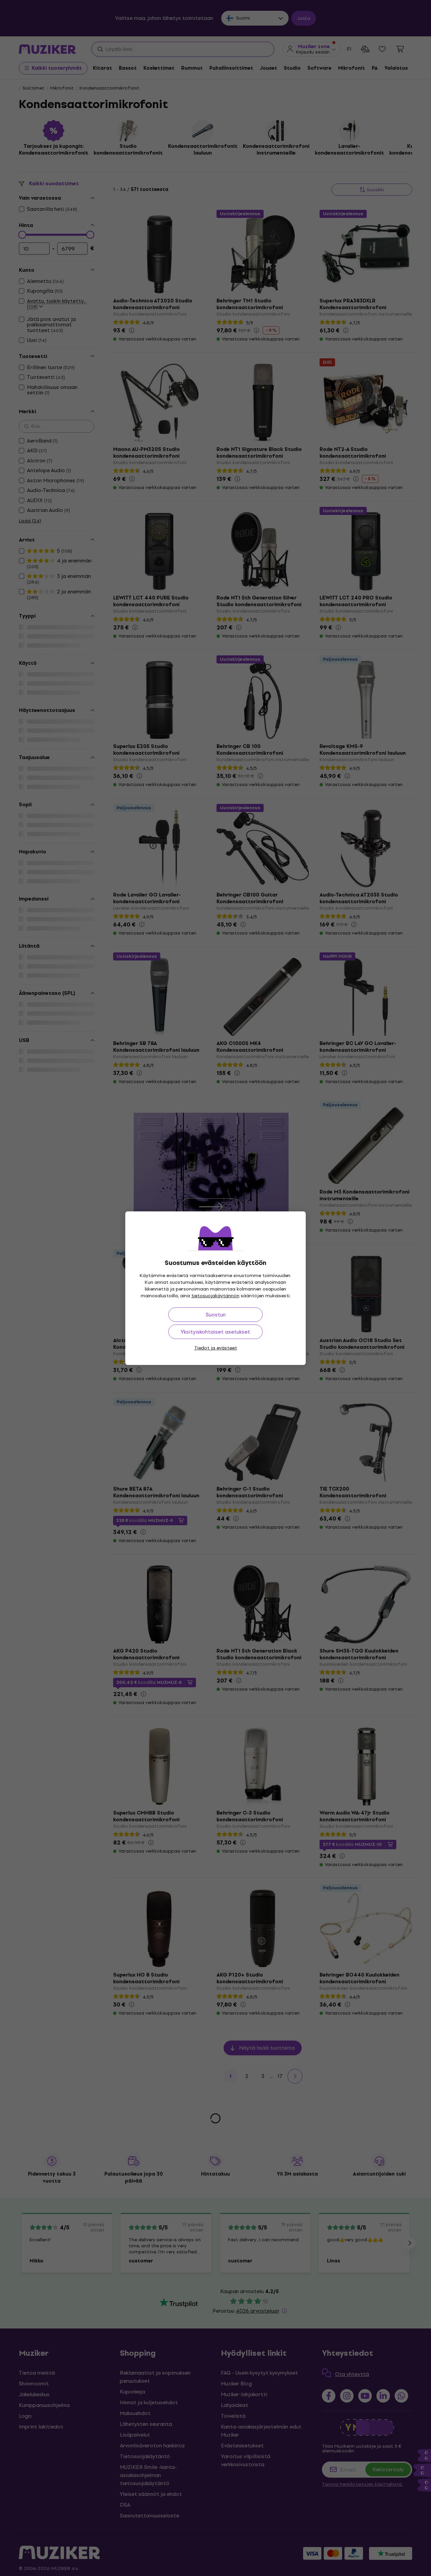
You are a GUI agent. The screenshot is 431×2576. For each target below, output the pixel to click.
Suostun (216, 1315)
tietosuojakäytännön (215, 1296)
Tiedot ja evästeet (216, 1348)
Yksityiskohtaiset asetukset (215, 1332)
